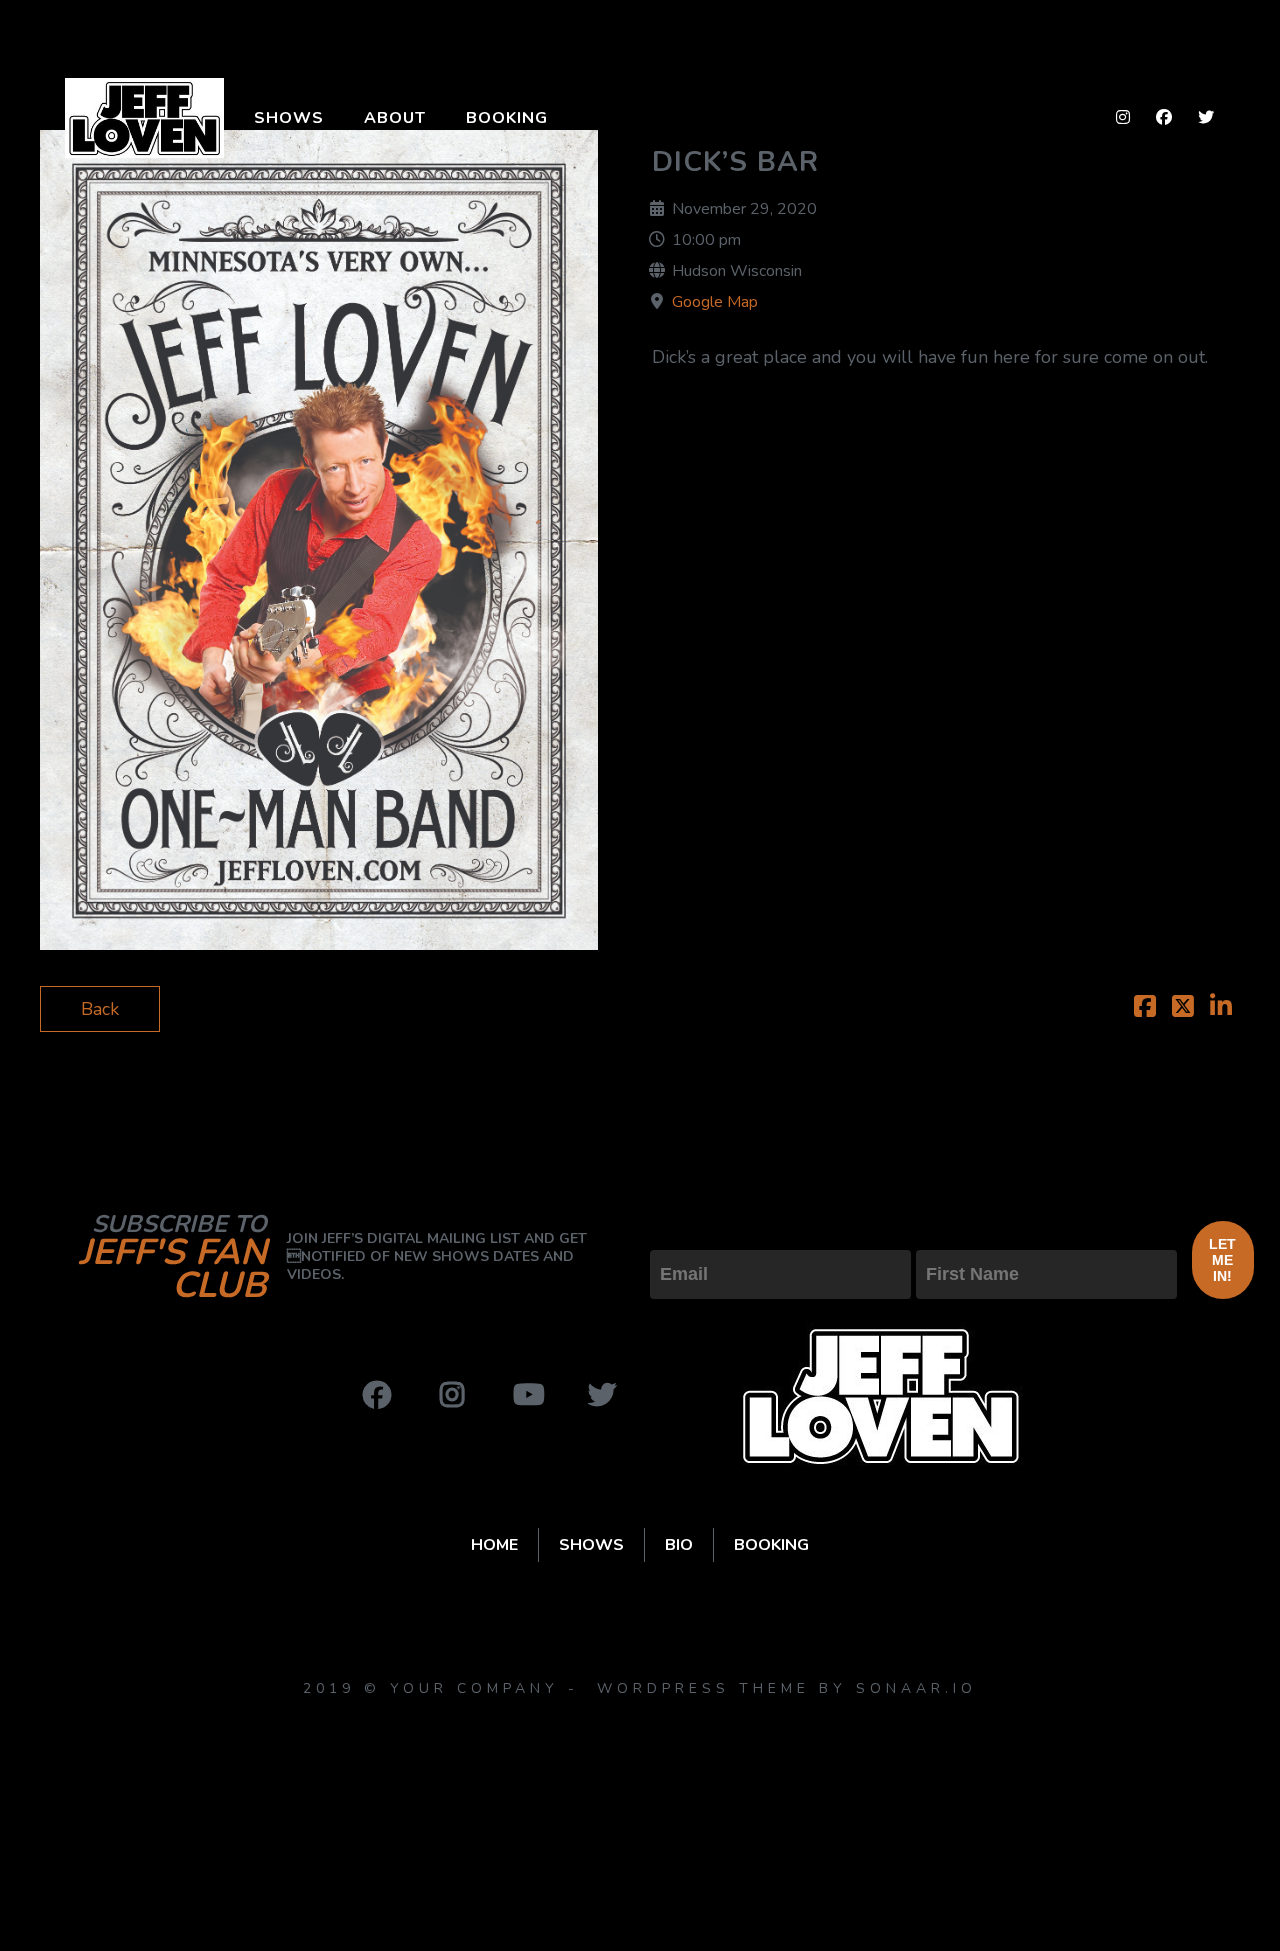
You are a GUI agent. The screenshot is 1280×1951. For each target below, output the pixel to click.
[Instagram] (452, 1395)
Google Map (715, 302)
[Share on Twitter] (1183, 1009)
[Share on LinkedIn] (1221, 1009)
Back (100, 1009)
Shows (289, 118)
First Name (960, 1233)
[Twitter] (602, 1395)
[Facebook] (377, 1395)
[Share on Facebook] (1145, 1009)
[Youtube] (527, 1395)
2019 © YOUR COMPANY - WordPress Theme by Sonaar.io (640, 1688)
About (395, 118)
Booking (507, 118)
